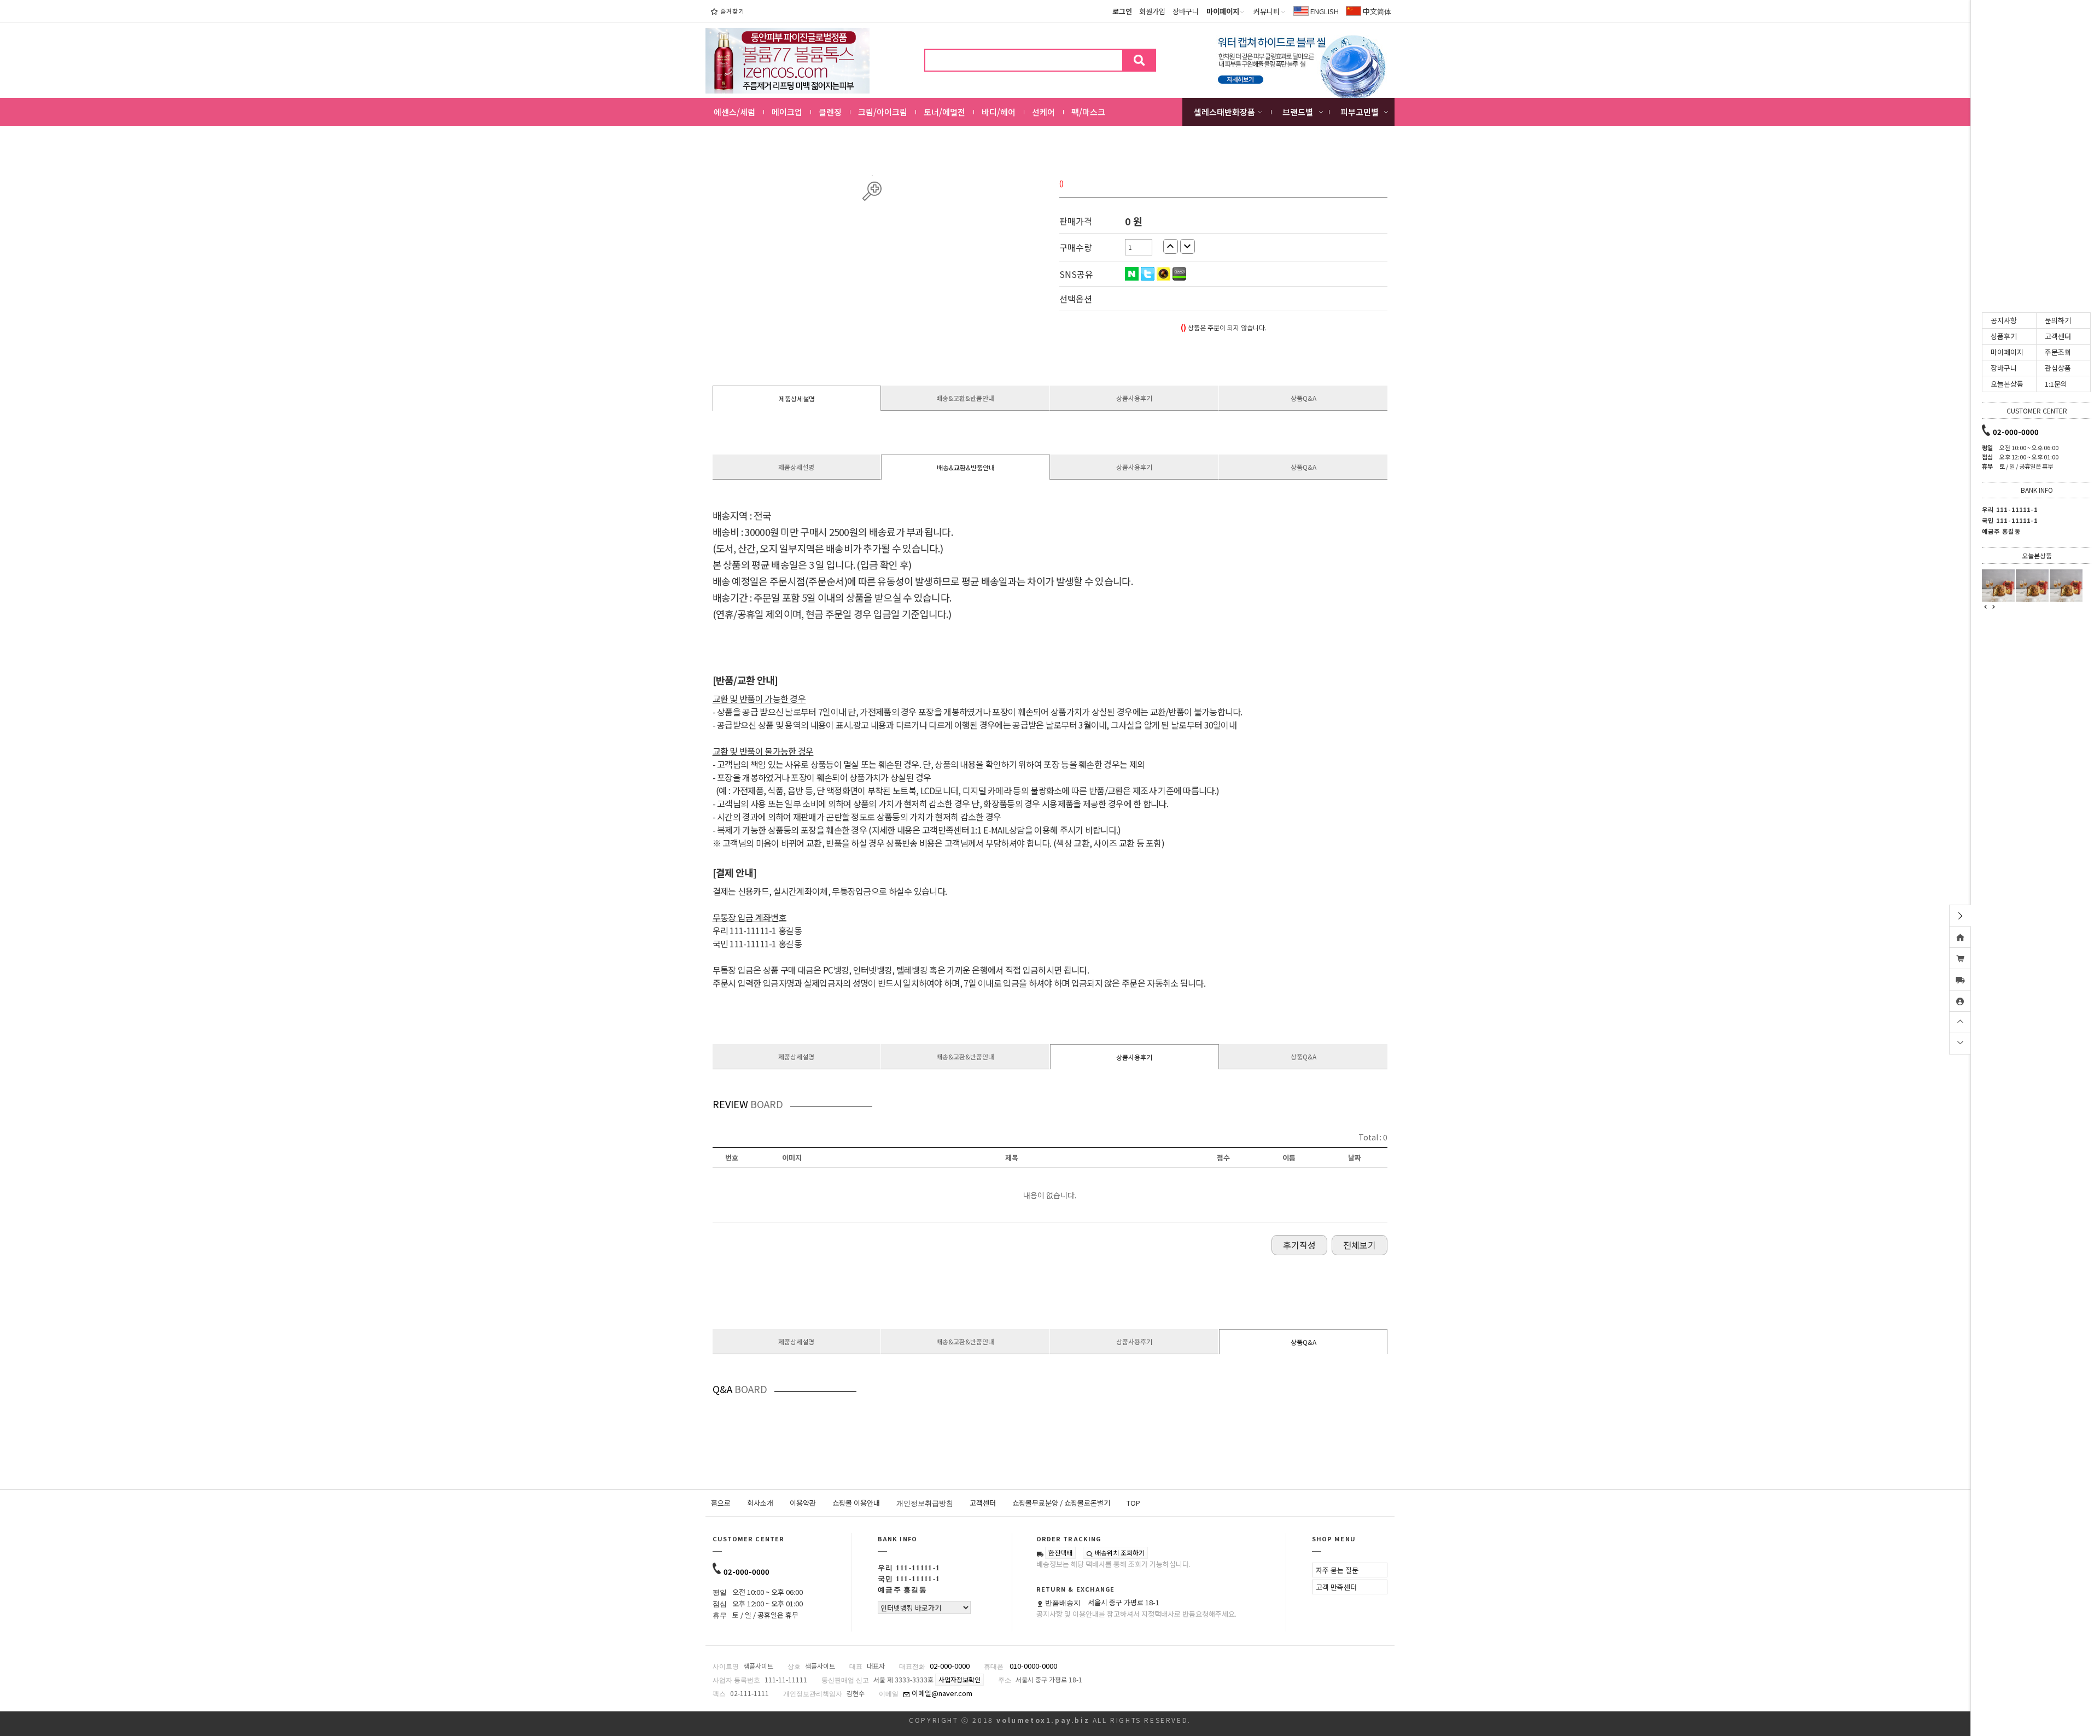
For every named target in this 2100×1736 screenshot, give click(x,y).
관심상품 (2058, 368)
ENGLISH (1324, 11)
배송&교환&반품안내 (965, 398)
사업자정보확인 (959, 1679)
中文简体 (1376, 11)
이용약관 (803, 1503)
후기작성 (1299, 1245)
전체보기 (1360, 1245)
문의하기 (2058, 320)
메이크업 (787, 112)
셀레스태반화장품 (1224, 112)
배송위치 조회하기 (1119, 1553)
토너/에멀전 (944, 112)
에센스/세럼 (734, 112)
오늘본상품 (2007, 384)
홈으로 (721, 1503)
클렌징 (830, 112)
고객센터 (983, 1503)
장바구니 (1186, 11)
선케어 (1043, 112)
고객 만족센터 (1336, 1587)
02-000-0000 (746, 1572)
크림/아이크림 (883, 112)
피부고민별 (1360, 112)
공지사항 (2004, 320)
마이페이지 (2007, 352)
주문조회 (2058, 352)
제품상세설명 (797, 398)
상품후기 (2004, 336)
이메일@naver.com (941, 1693)
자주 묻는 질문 (1337, 1570)
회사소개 (760, 1503)
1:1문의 (2056, 384)
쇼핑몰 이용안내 (856, 1503)
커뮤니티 (1267, 11)
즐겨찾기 (732, 11)
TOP (1133, 1503)
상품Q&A (1303, 398)
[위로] (1960, 1021)
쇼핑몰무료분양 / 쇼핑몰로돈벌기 (1061, 1503)
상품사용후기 (1134, 398)
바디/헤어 (999, 112)
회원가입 (1152, 11)
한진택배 (1060, 1553)
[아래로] (1960, 1042)
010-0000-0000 (1033, 1666)
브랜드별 (1298, 112)
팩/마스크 (1088, 112)
